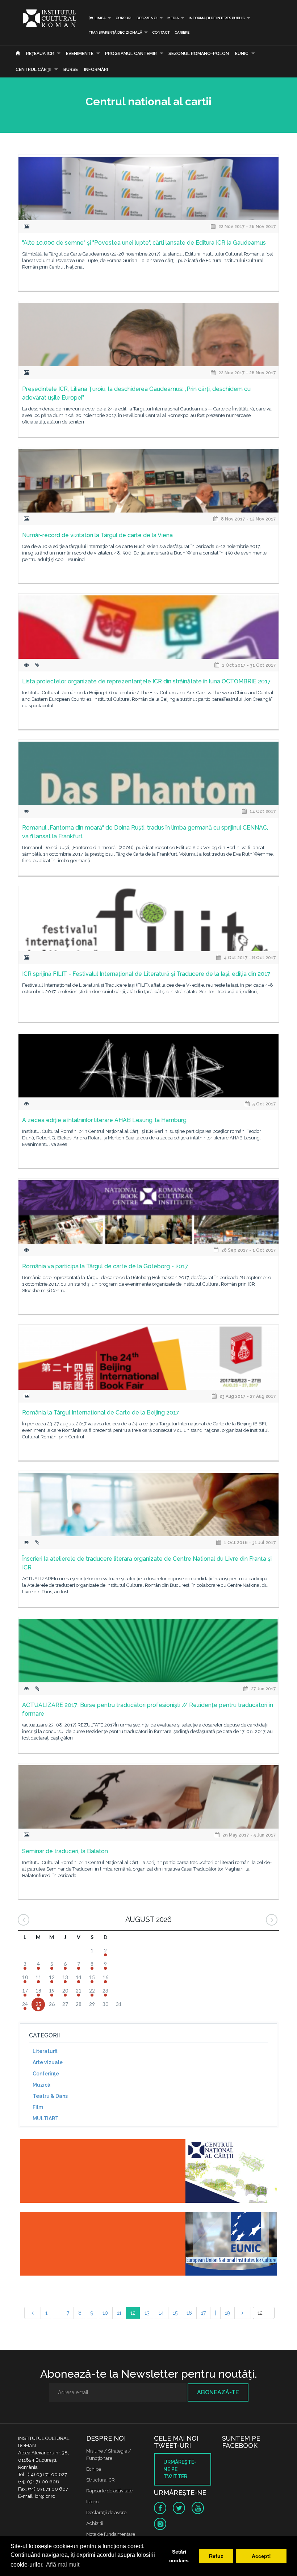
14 (161, 2313)
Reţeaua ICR (40, 54)
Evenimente (80, 54)
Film (38, 2107)
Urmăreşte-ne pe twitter (180, 2469)
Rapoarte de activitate (109, 2491)
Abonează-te (218, 2392)
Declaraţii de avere (106, 2512)
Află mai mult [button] (63, 2565)
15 (175, 2313)
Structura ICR (101, 2480)
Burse (71, 69)
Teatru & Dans (50, 2096)
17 (203, 2313)
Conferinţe (46, 2074)
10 (105, 2313)
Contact (161, 32)
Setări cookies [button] (179, 2556)
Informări (96, 69)
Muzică (41, 2085)
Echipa (94, 2469)
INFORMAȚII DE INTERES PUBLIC (217, 18)
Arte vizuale (48, 2062)
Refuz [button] (216, 2556)
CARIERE (182, 32)
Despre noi (147, 18)
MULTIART (46, 2118)
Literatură (45, 2051)
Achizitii (95, 2523)
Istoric (93, 2502)
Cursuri (124, 18)
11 (119, 2313)
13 (147, 2313)
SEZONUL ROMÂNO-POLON (199, 54)
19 (227, 2313)
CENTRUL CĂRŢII (34, 69)
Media (173, 18)
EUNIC (242, 54)
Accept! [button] (261, 2556)
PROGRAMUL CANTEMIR (131, 54)
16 (189, 2313)
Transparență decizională (116, 32)
